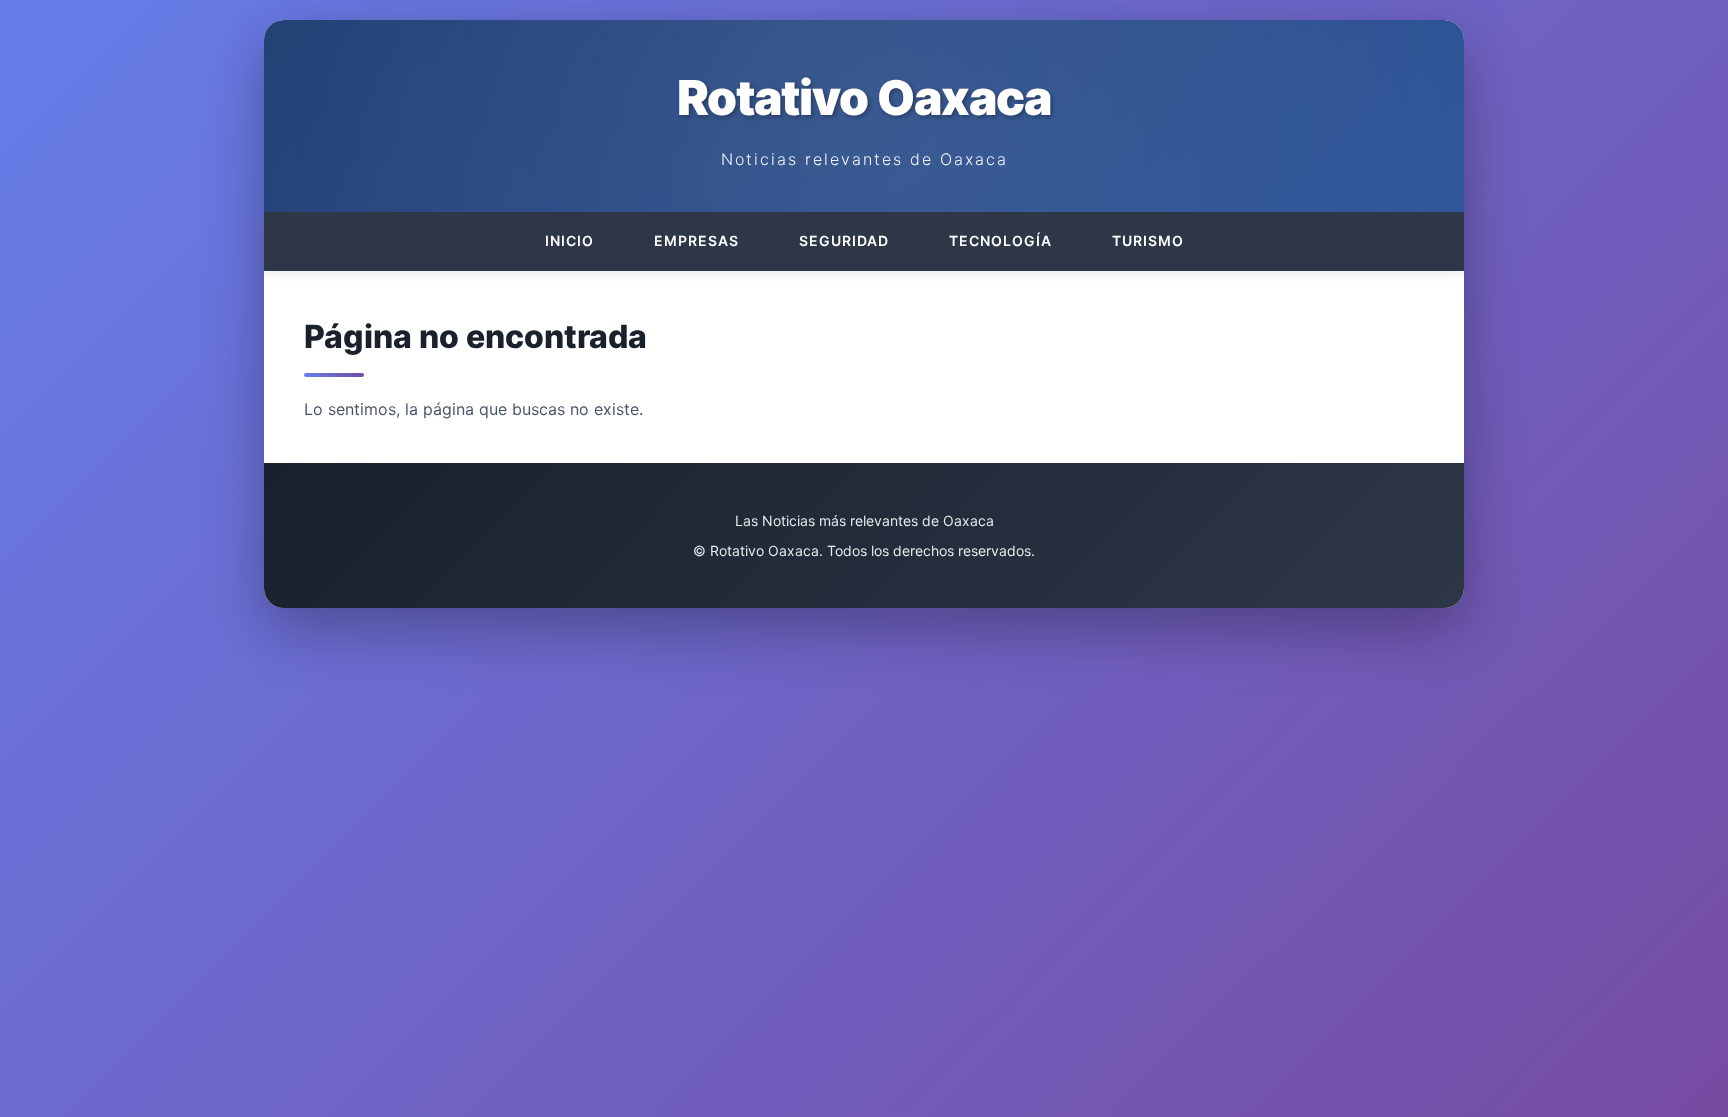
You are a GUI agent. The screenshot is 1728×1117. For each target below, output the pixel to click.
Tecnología (1000, 240)
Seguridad (844, 240)
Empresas (696, 240)
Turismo (1148, 240)
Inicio (569, 240)
